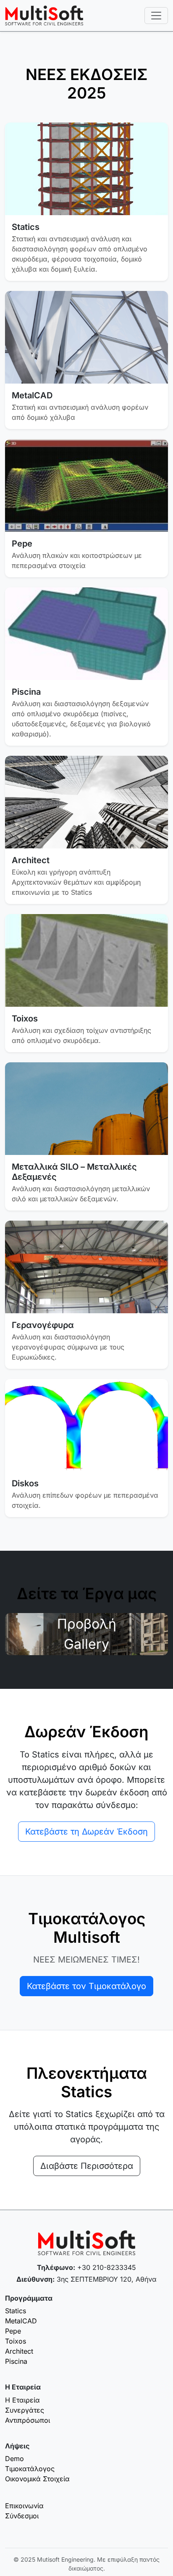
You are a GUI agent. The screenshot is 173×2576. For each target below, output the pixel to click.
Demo (14, 2459)
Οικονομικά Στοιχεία (37, 2479)
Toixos (16, 2341)
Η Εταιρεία (22, 2400)
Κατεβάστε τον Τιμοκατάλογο (86, 1986)
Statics (16, 2311)
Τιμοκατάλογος (30, 2469)
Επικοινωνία (24, 2506)
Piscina (16, 2361)
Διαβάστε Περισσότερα (87, 2166)
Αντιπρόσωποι (28, 2420)
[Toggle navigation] (156, 16)
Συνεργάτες (25, 2410)
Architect (19, 2351)
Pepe (13, 2331)
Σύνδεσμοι (22, 2516)
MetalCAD (21, 2321)
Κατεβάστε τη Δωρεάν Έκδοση (86, 1832)
